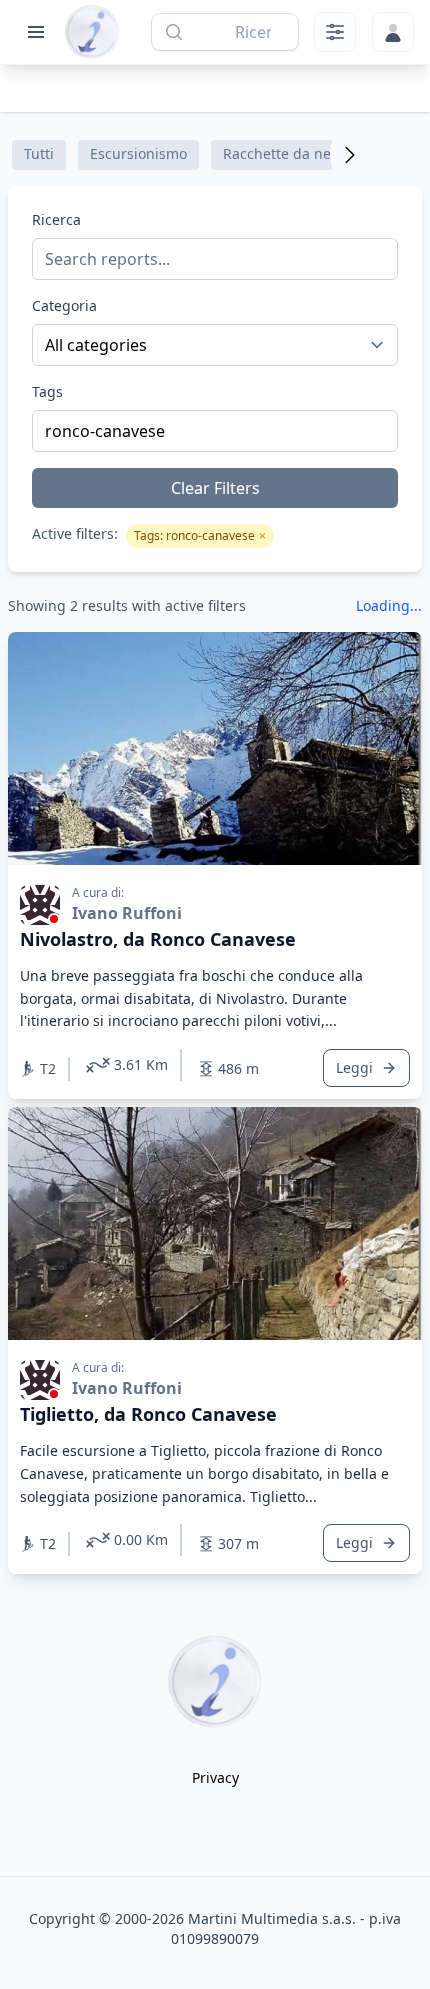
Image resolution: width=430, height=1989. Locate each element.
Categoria (64, 305)
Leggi (354, 1067)
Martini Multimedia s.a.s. (272, 1918)
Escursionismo (138, 153)
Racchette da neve (284, 153)
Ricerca (56, 219)
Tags (47, 391)
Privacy (215, 1777)
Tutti (39, 153)
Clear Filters (215, 488)
